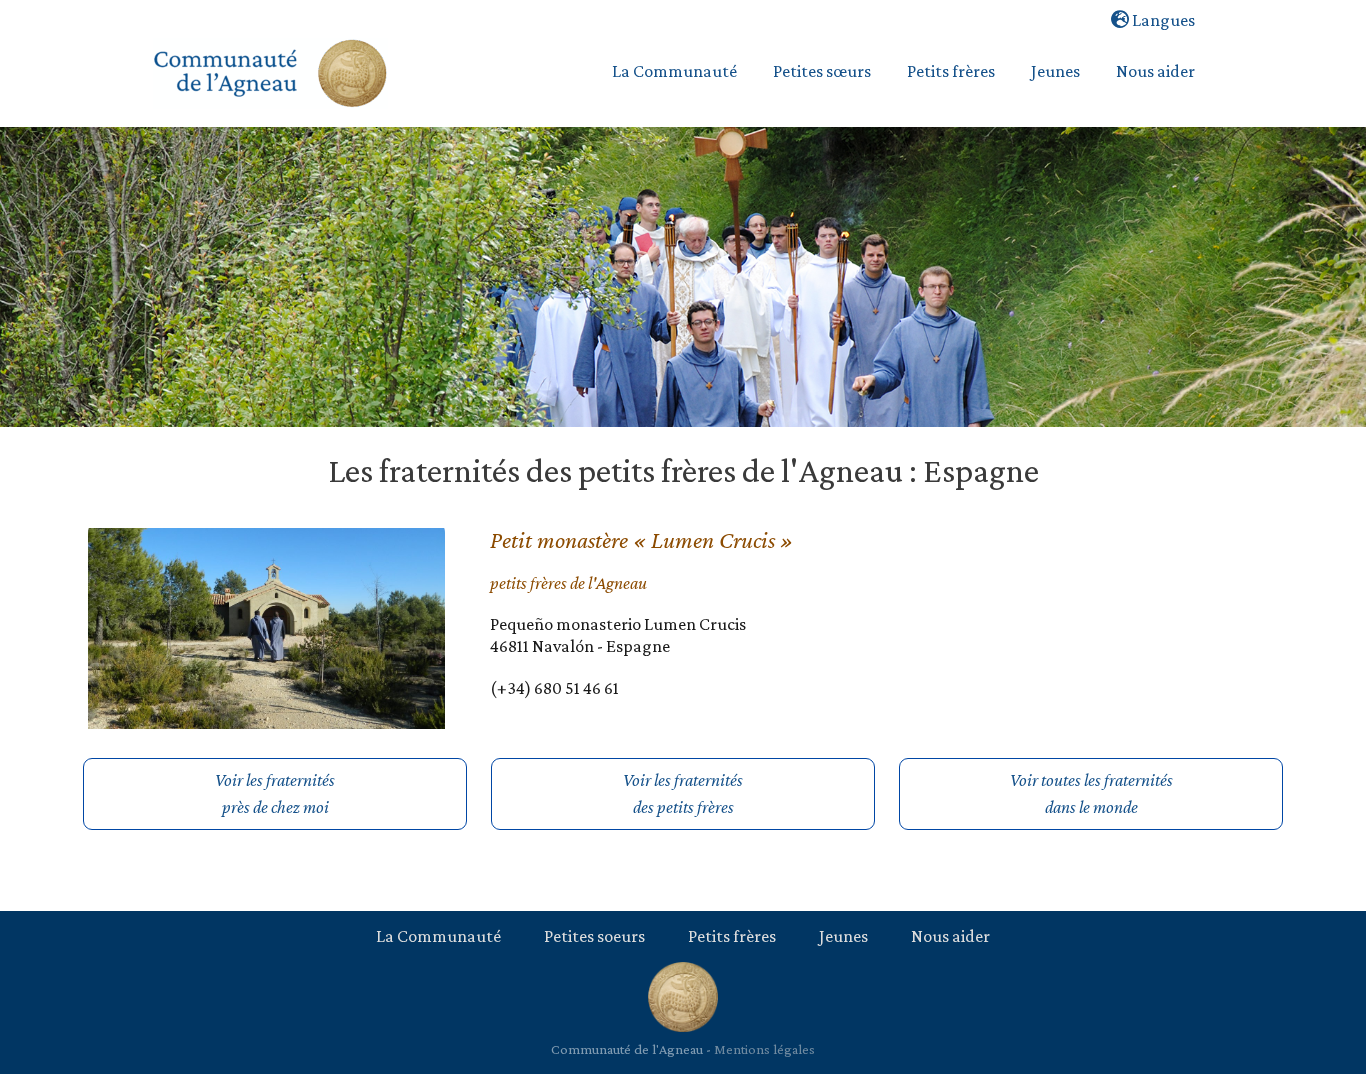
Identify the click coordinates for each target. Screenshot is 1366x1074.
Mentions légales (764, 1049)
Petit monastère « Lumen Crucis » (641, 539)
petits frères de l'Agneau (568, 583)
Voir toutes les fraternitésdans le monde (1091, 793)
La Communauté (438, 936)
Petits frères (732, 936)
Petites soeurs (594, 936)
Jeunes (843, 936)
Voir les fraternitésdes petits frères (683, 793)
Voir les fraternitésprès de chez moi (275, 793)
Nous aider (950, 936)
